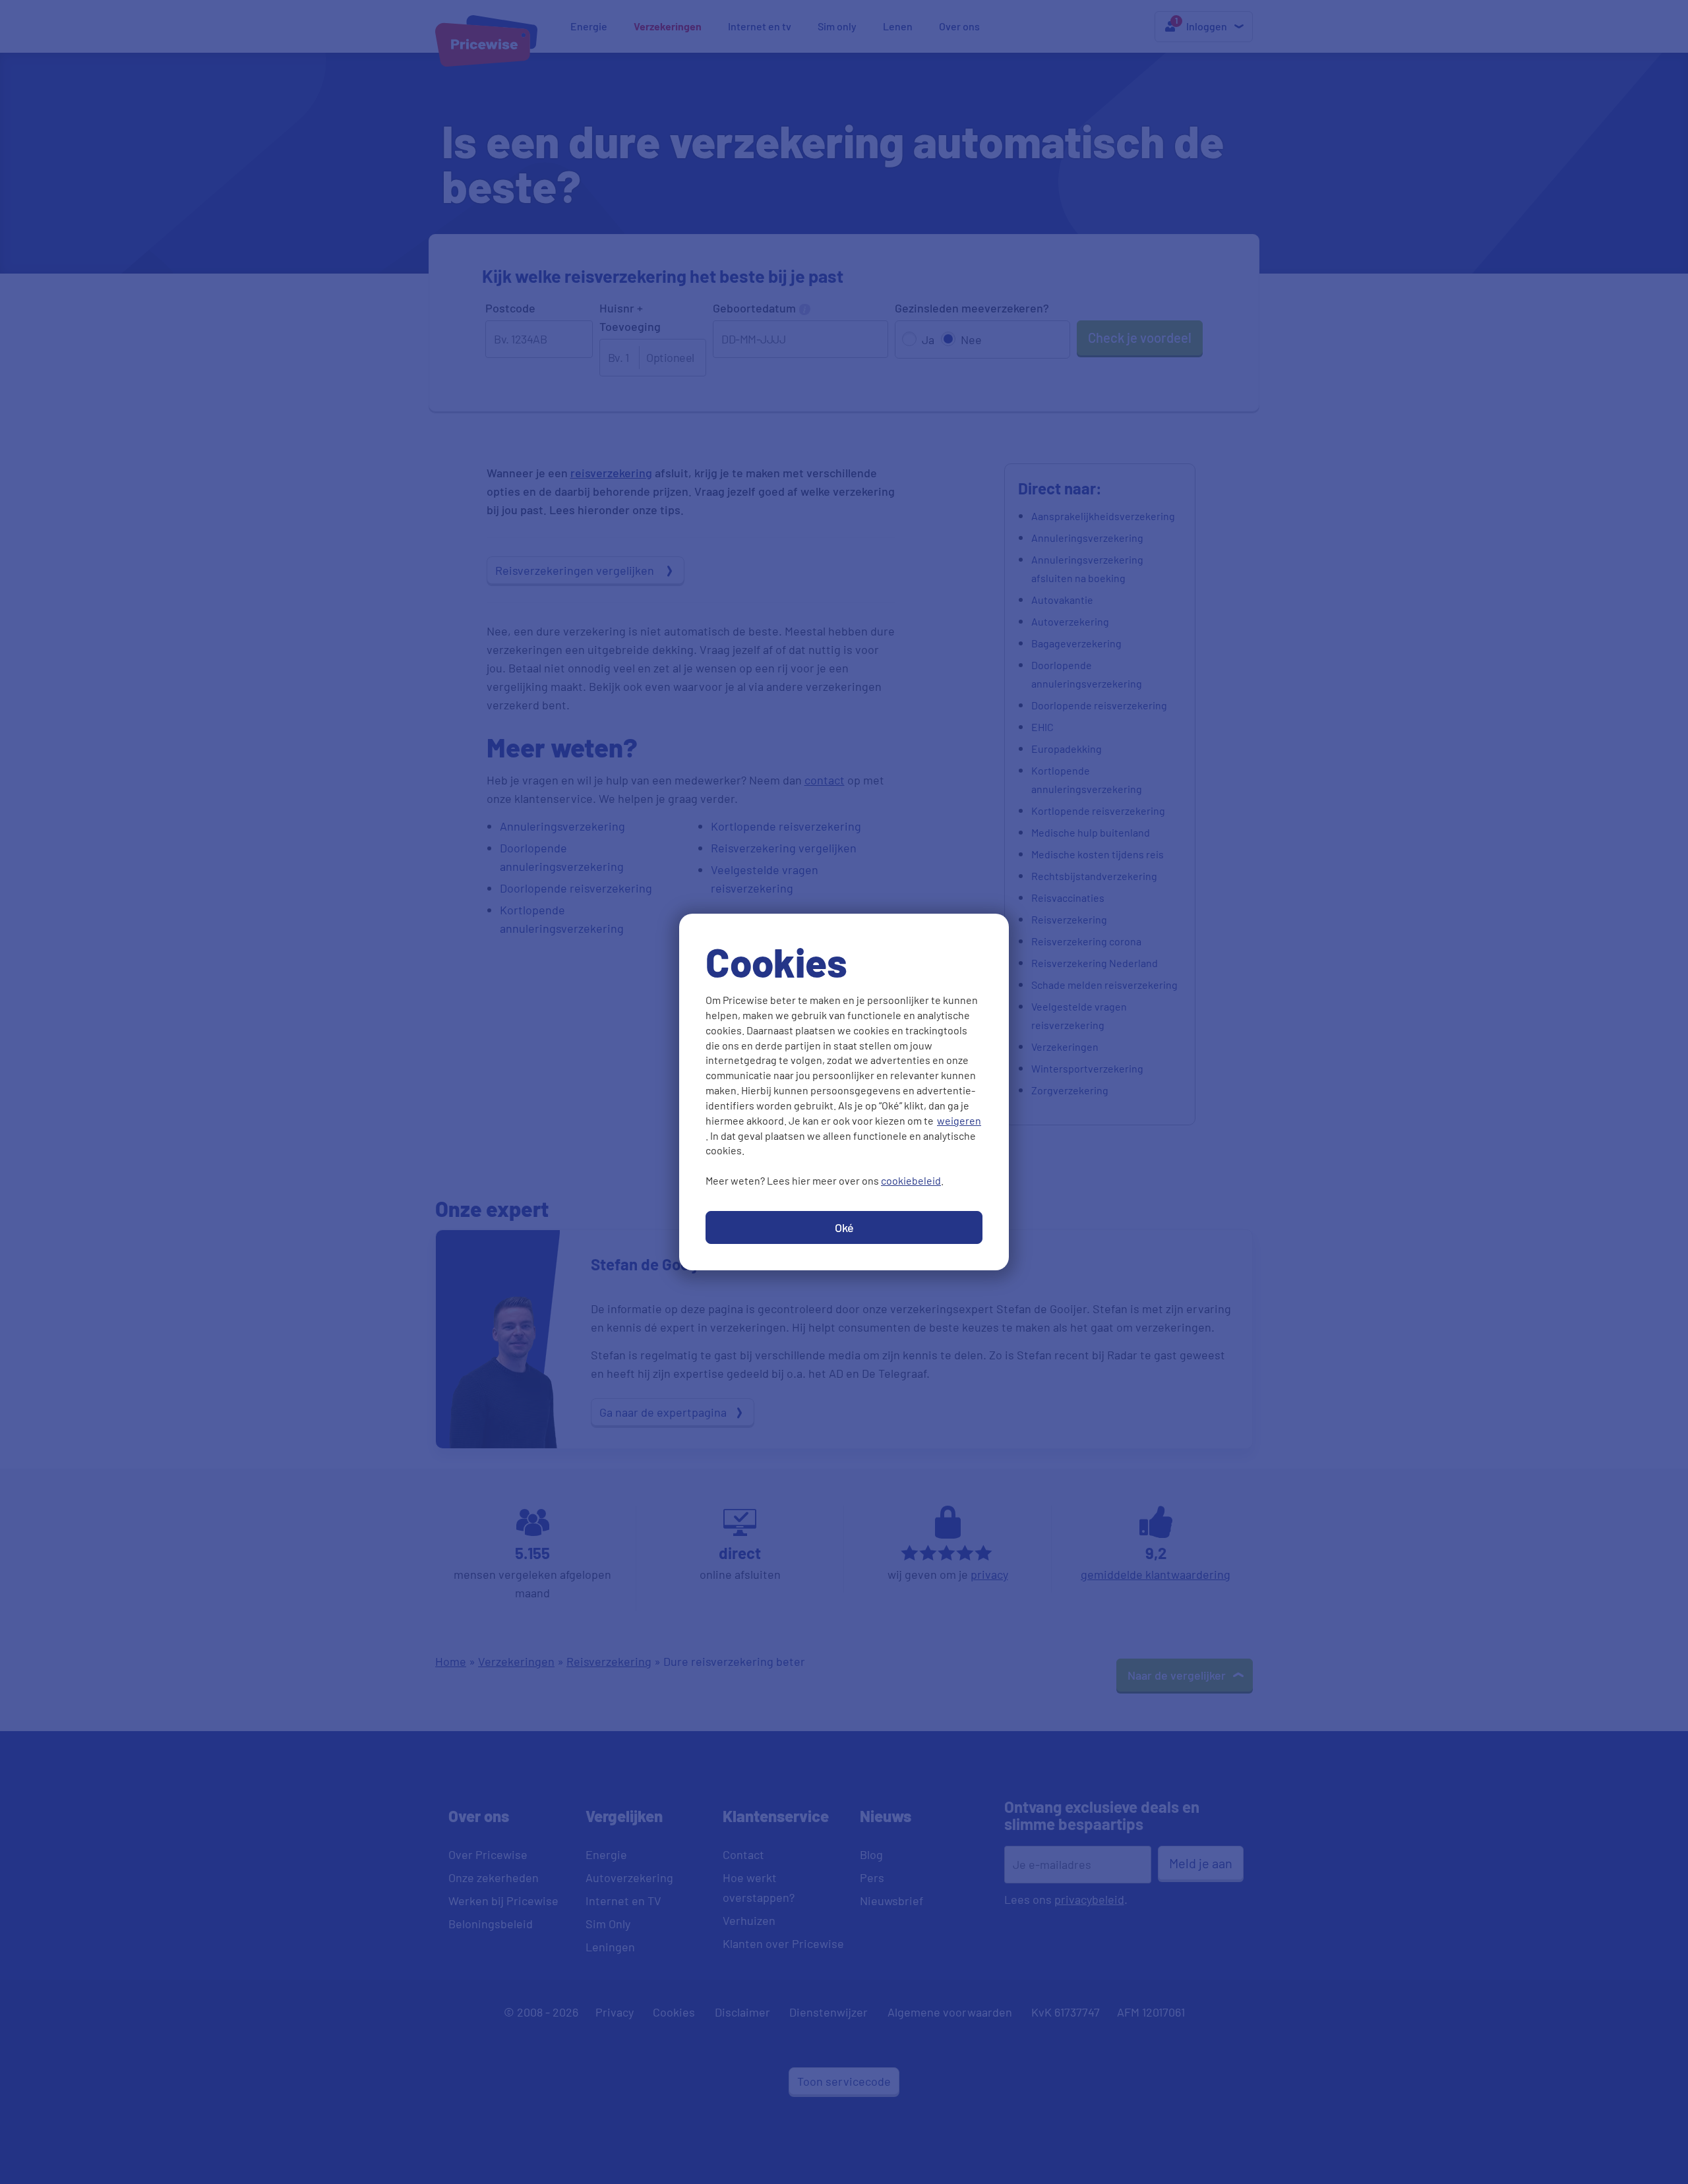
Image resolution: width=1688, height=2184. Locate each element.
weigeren (959, 1120)
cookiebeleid (911, 1180)
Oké (844, 1227)
